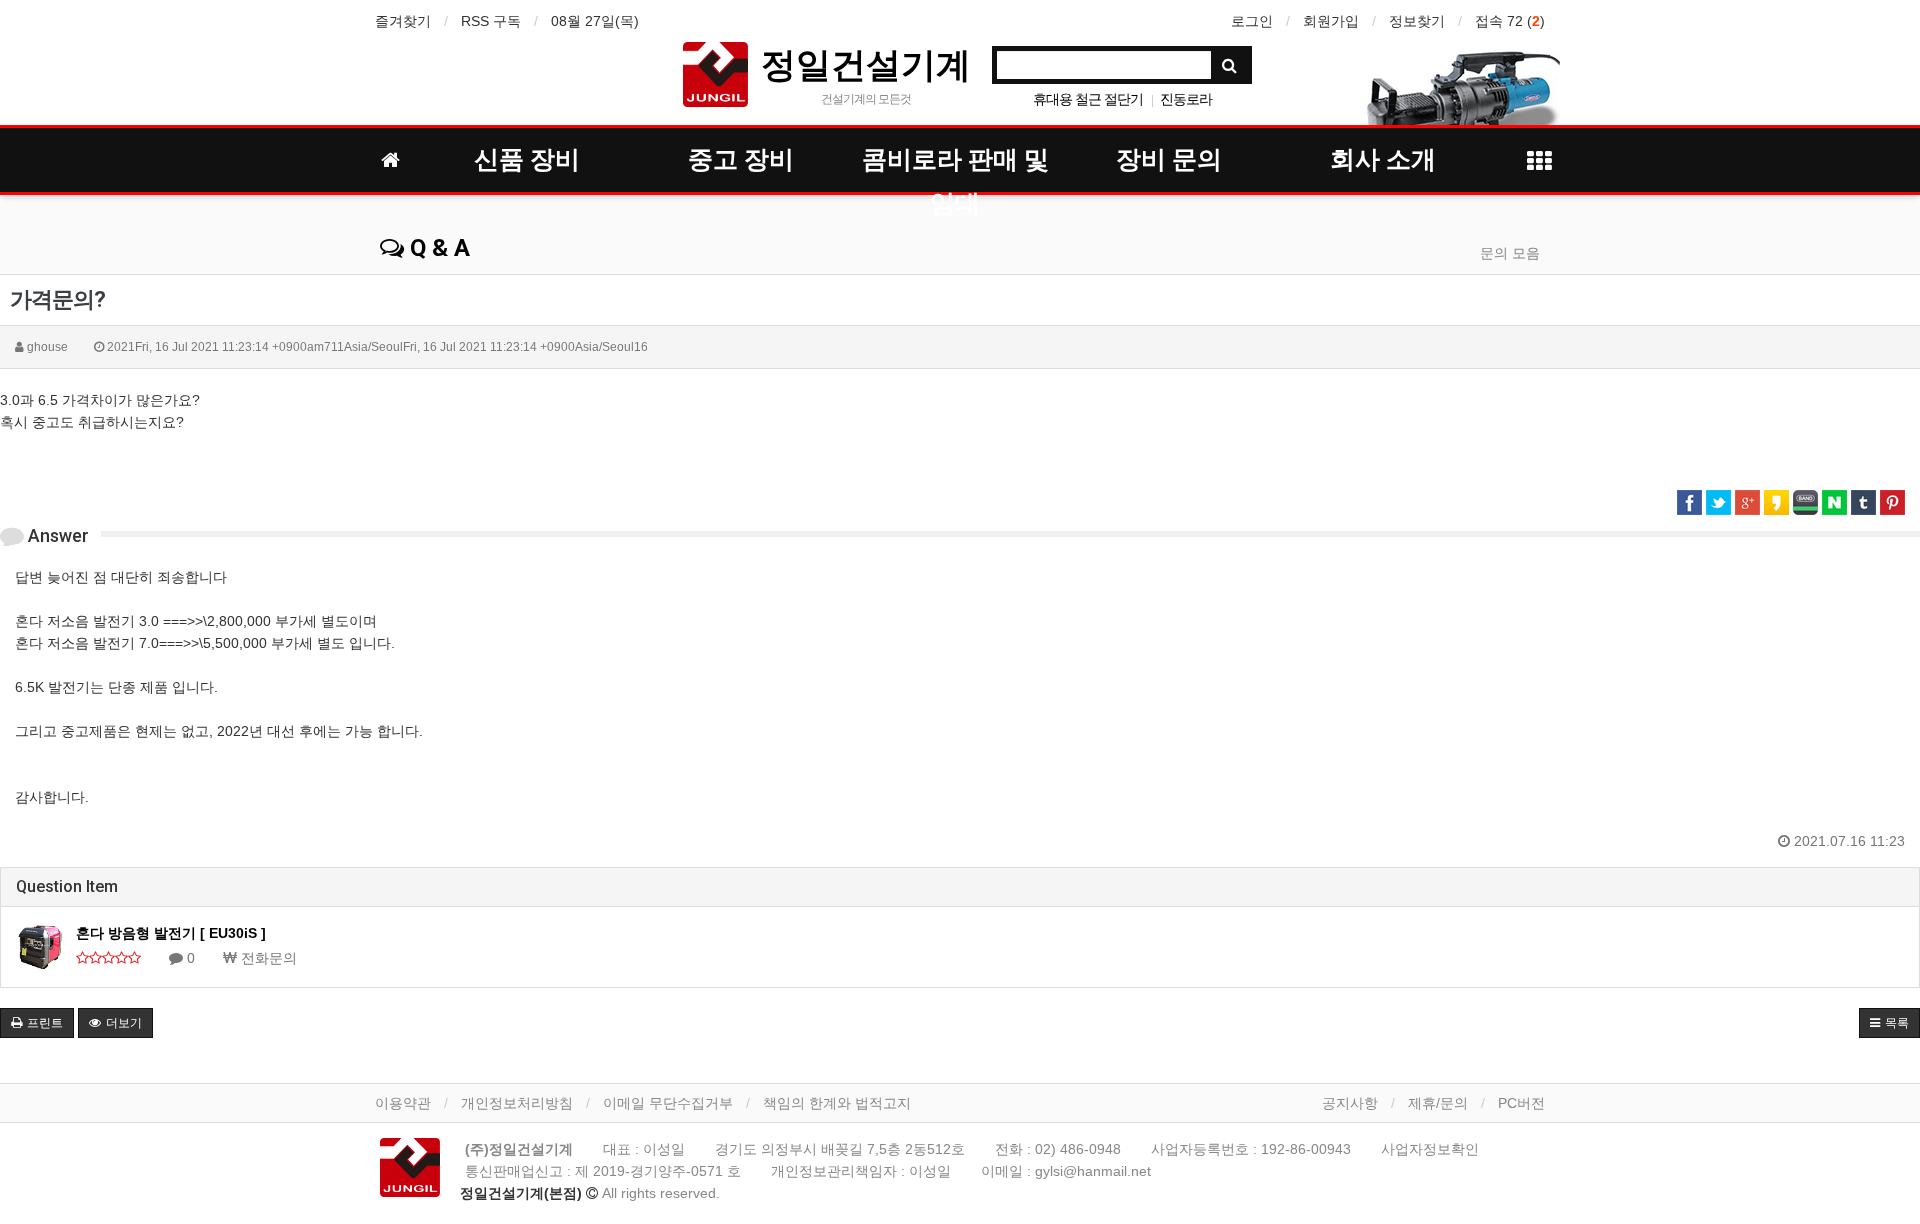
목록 (1895, 1023)
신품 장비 (527, 159)
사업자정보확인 (1430, 1149)
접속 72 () (1510, 21)
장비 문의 (1169, 159)
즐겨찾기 (403, 21)
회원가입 (1331, 21)
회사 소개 (1383, 159)
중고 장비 (741, 159)
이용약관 (403, 1103)
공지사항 (1350, 1103)
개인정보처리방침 (517, 1103)
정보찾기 (1417, 21)
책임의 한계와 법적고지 (837, 1103)
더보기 (122, 1023)
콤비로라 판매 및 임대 (955, 163)
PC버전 (1521, 1103)
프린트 (43, 1023)
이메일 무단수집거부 (668, 1103)
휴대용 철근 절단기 (1088, 99)
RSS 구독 (491, 21)
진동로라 (1186, 99)
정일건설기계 (866, 64)
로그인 (1252, 21)
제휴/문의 (1438, 1103)
